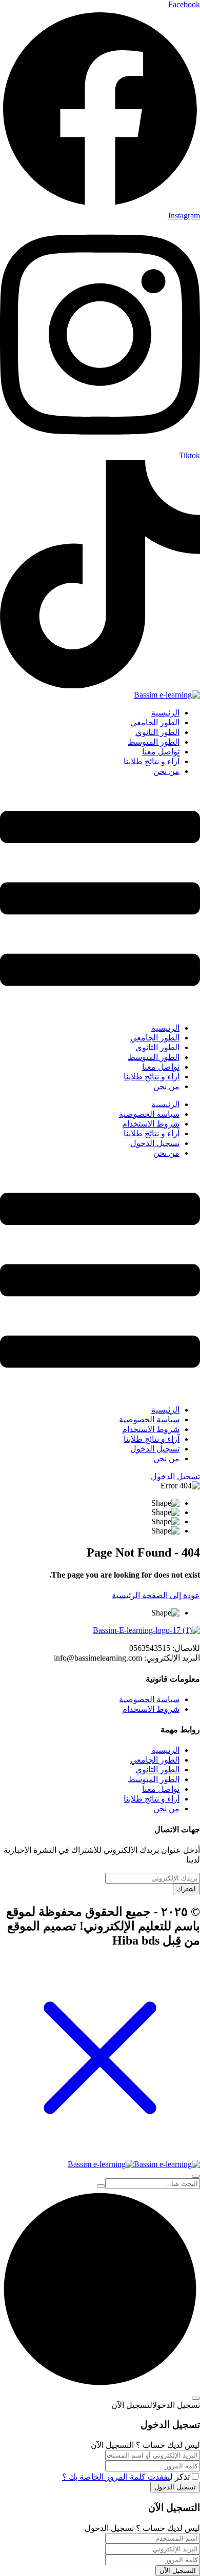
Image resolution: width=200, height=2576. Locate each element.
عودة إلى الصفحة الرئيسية (156, 1595)
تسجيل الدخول (155, 1143)
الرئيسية (165, 713)
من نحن (166, 771)
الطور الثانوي (157, 732)
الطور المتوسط (154, 742)
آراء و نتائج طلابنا (152, 761)
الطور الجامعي (155, 722)
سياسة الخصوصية (149, 1114)
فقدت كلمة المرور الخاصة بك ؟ (115, 2477)
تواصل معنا (161, 752)
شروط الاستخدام (151, 1124)
